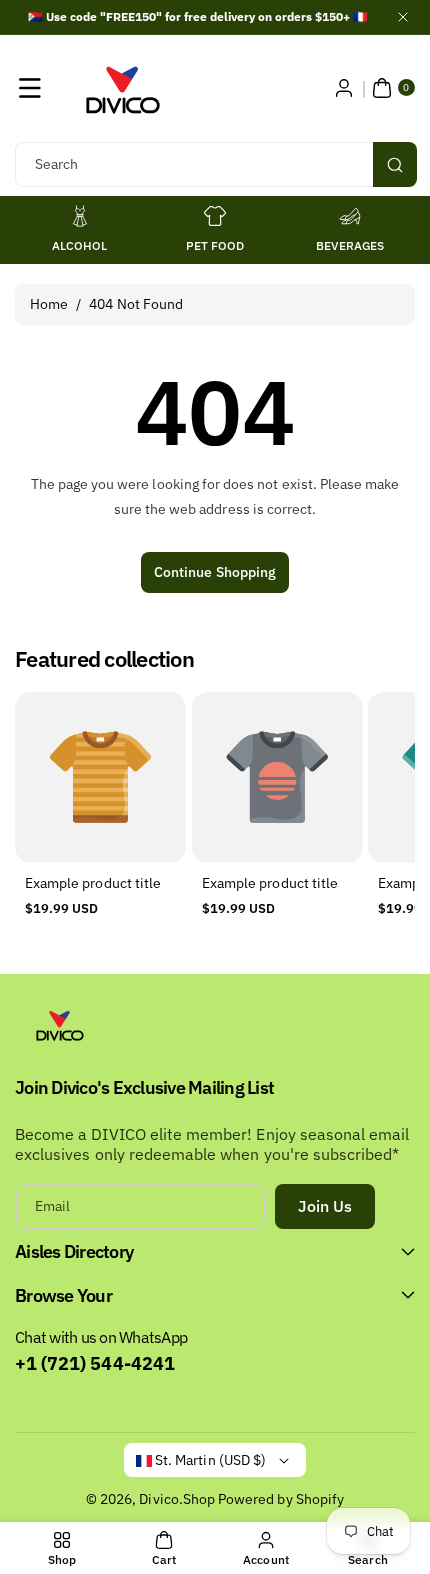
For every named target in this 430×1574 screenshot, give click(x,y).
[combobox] (215, 164)
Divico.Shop (177, 1499)
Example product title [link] (93, 883)
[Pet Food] (215, 216)
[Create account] (344, 88)
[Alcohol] (80, 216)
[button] (30, 88)
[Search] (395, 164)
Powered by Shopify (281, 1499)
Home (49, 304)
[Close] (403, 17)
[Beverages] (350, 216)
